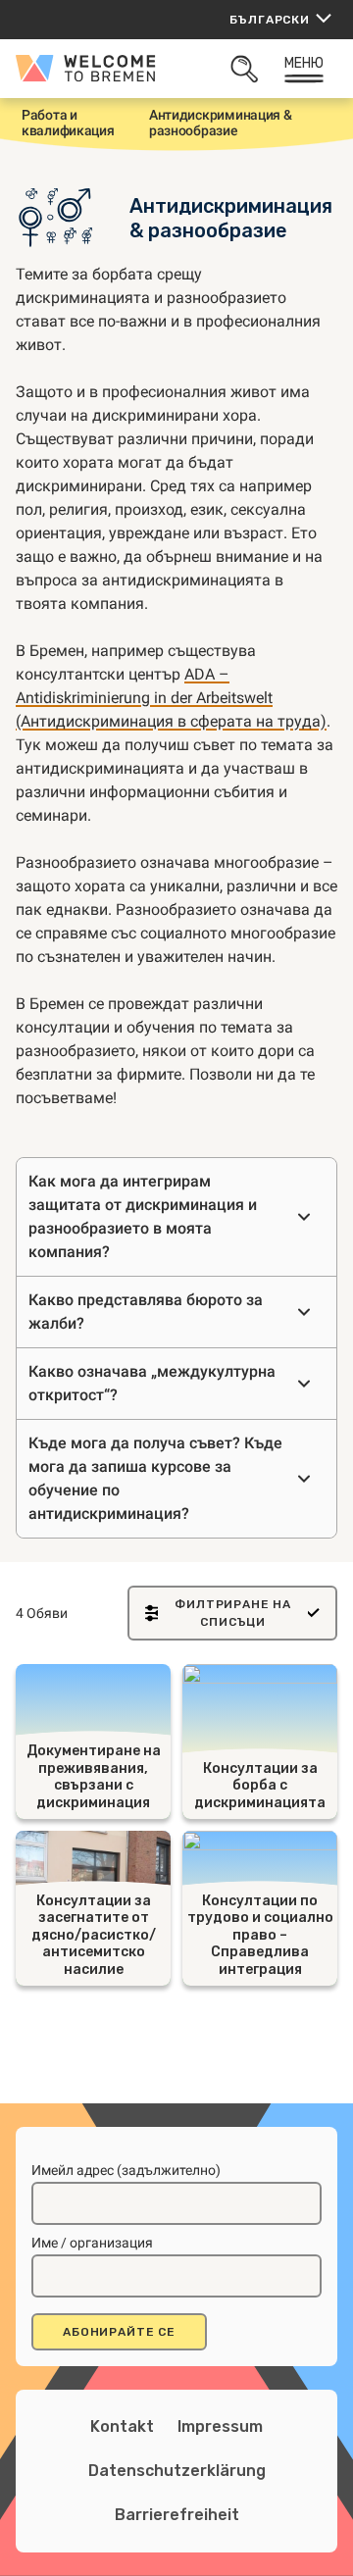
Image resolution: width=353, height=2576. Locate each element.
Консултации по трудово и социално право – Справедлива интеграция (260, 1935)
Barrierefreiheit (177, 2515)
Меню (304, 63)
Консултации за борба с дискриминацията (260, 1786)
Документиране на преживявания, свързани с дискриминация (94, 1777)
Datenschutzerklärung (177, 2471)
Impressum (220, 2426)
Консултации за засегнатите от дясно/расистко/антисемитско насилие (94, 1935)
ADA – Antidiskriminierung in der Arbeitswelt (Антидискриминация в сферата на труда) (171, 698)
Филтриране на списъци (233, 1613)
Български (270, 20)
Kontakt (122, 2426)
